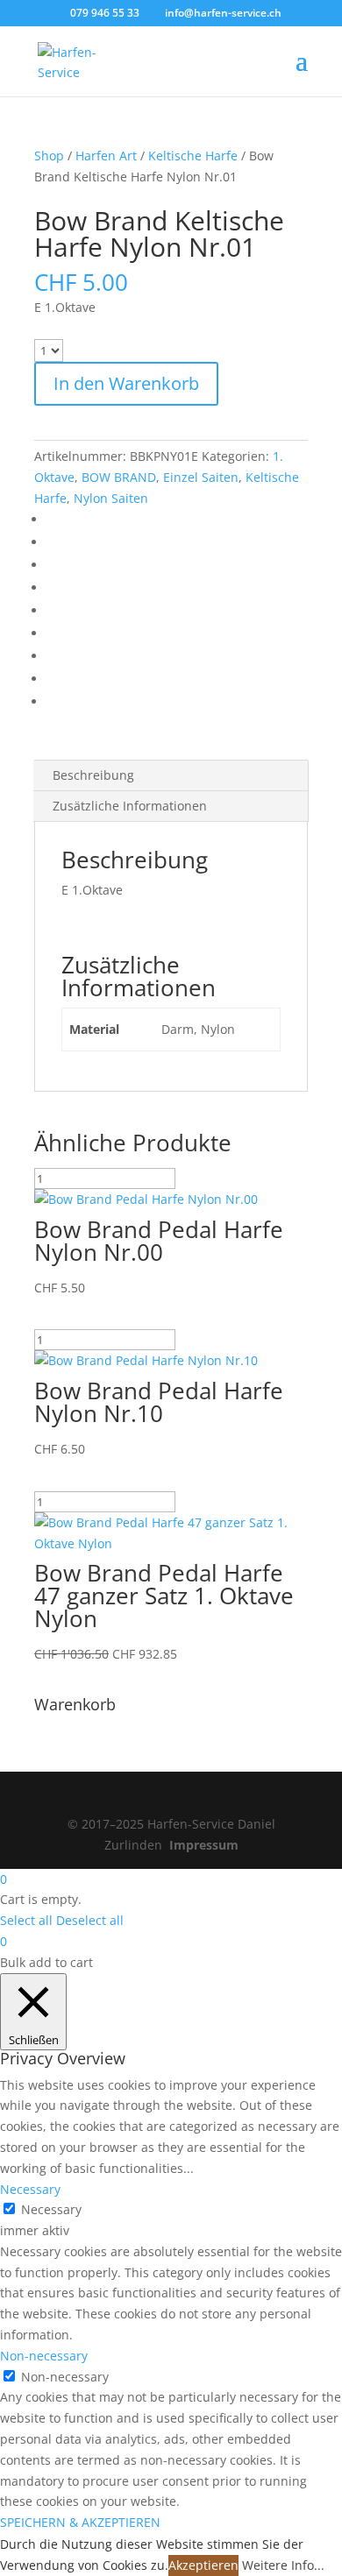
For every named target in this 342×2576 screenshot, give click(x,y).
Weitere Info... (283, 2565)
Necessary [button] (30, 2189)
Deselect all (90, 1920)
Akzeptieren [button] (203, 2565)
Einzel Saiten (201, 477)
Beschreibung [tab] (93, 775)
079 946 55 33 (105, 13)
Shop (49, 156)
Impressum (204, 1845)
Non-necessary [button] (44, 2356)
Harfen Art (106, 156)
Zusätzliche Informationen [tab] (130, 806)
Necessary (51, 2209)
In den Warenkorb (126, 383)
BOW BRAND (119, 477)
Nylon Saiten (111, 498)
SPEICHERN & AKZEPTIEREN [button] (80, 2522)
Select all (26, 1920)
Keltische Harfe (193, 156)
